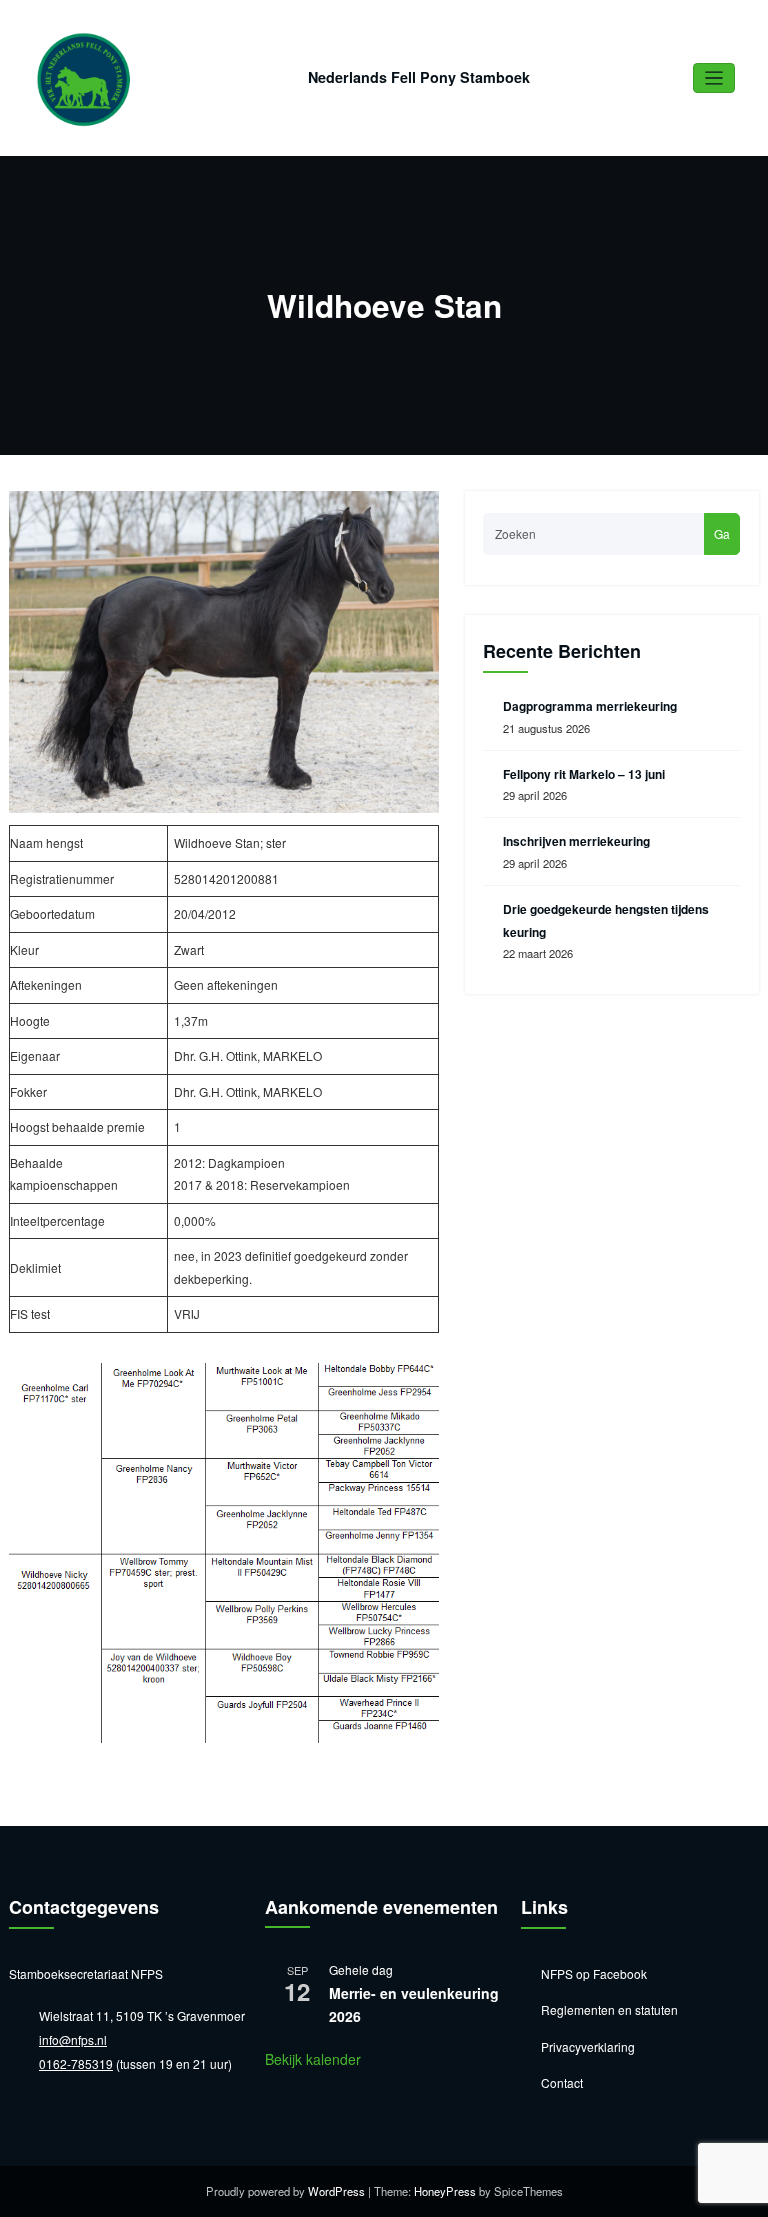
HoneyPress (445, 2191)
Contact (562, 2082)
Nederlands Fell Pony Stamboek (419, 77)
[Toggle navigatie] (714, 78)
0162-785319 (76, 2063)
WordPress (336, 2191)
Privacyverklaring (588, 2046)
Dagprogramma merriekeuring (590, 706)
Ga (722, 533)
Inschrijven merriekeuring (576, 841)
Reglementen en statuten (609, 2009)
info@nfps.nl (73, 2039)
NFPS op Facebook (594, 1973)
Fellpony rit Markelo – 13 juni (584, 774)
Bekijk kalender (313, 2059)
